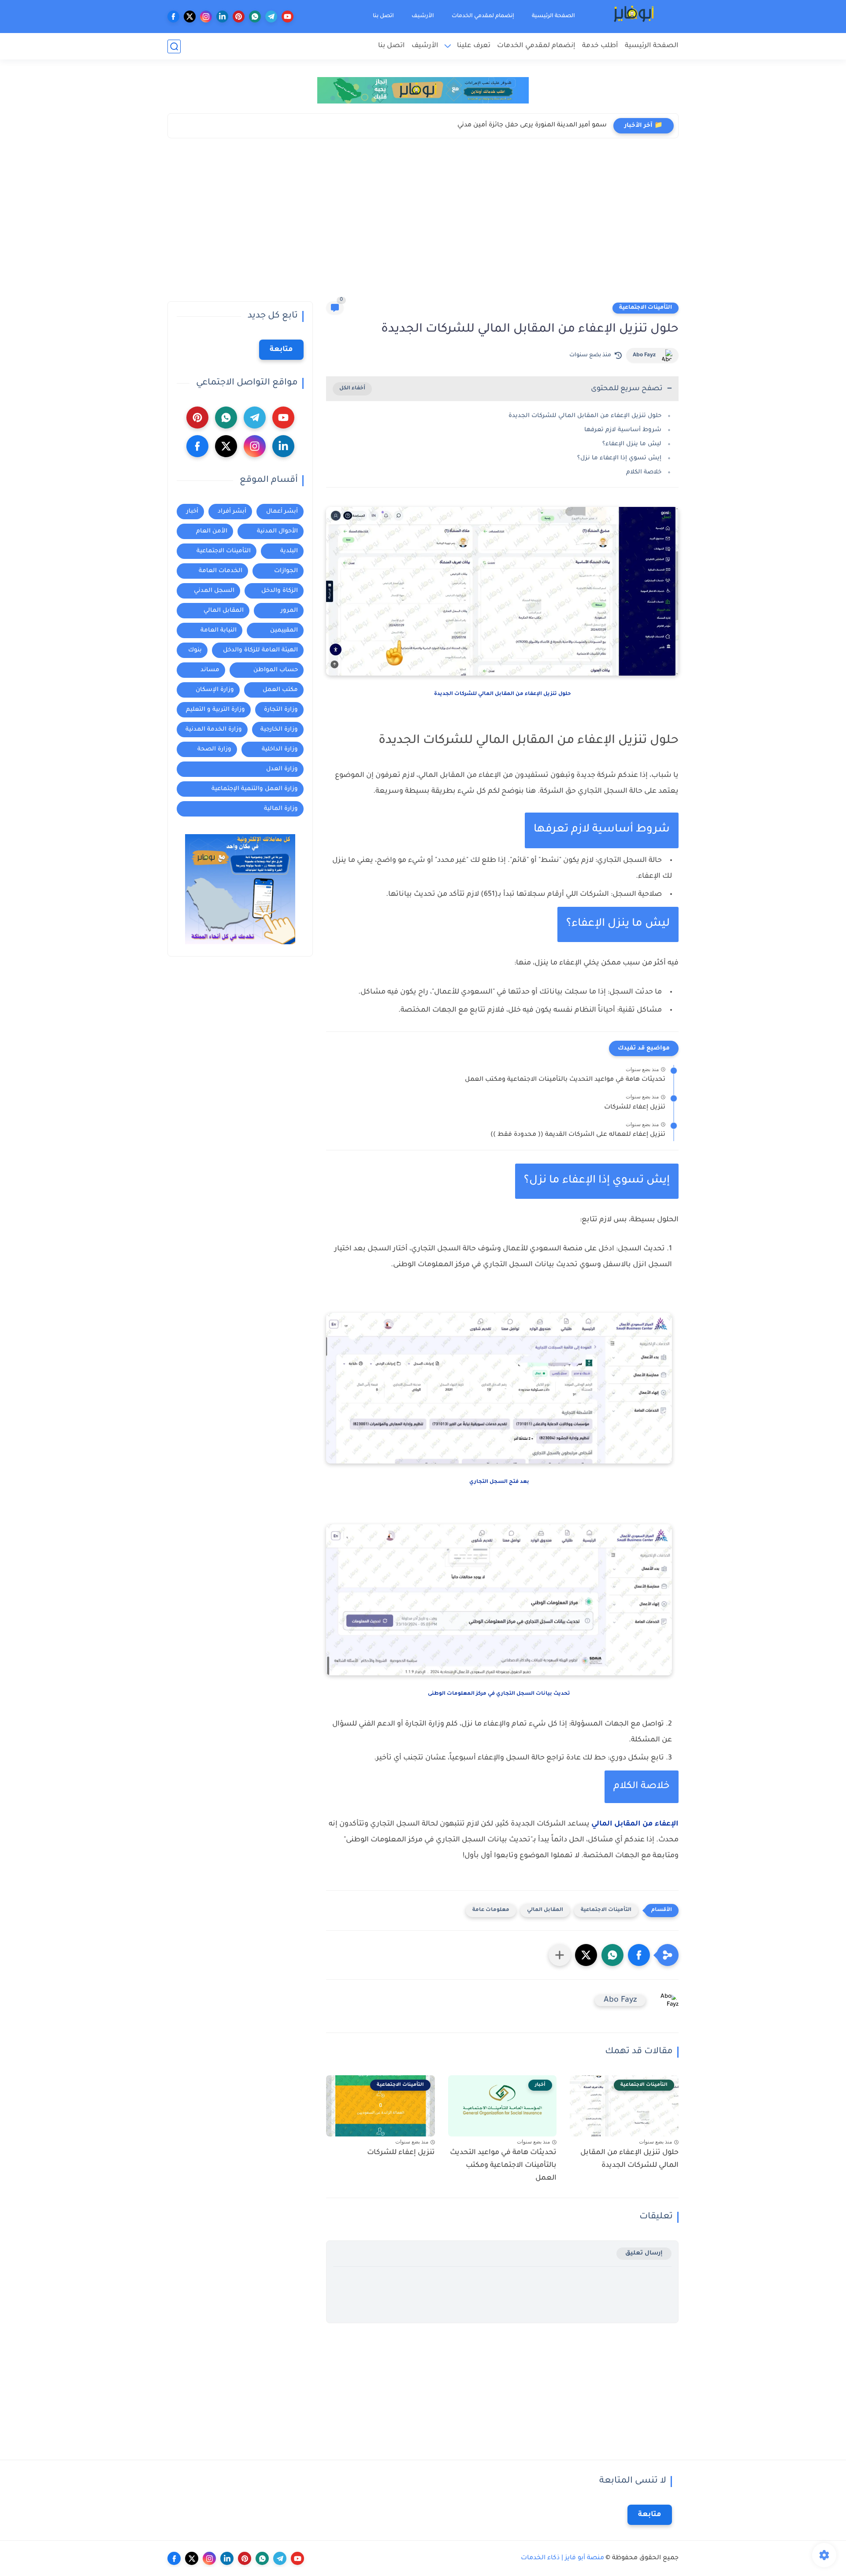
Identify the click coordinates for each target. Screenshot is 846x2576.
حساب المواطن (276, 670)
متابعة (281, 350)
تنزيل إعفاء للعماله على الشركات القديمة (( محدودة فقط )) (578, 1135)
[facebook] (173, 17)
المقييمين (284, 630)
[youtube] (288, 17)
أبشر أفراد (232, 512)
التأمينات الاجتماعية (646, 308)
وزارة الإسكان (215, 690)
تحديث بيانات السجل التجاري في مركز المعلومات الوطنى (499, 1694)
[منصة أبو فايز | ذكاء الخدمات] (635, 17)
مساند (210, 670)
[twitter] (190, 17)
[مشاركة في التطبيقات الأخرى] (560, 1955)
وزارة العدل (282, 769)
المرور (289, 611)
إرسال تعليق (644, 2253)
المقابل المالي (545, 1910)
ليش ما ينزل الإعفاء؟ (632, 444)
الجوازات (286, 571)
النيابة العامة (219, 630)
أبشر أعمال (282, 512)
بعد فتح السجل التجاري (499, 1482)
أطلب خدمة (600, 46)
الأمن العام (212, 531)
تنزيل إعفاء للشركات (635, 1108)
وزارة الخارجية (279, 730)
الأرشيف (423, 16)
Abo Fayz (644, 355)
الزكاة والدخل (280, 591)
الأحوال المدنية (277, 531)
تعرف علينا (474, 46)
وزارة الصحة (214, 749)
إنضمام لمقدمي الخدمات (483, 16)
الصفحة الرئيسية (553, 16)
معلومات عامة (491, 1910)
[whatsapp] (255, 17)
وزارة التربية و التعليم (215, 710)
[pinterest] (239, 17)
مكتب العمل (280, 690)
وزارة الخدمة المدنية (214, 730)
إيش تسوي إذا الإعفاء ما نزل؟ (619, 458)
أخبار (192, 512)
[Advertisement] (423, 222)
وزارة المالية (281, 809)
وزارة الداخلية (280, 749)
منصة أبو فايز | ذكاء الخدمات (562, 2558)
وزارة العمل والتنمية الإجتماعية (255, 789)
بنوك (195, 650)
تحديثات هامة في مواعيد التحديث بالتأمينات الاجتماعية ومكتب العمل (565, 1080)
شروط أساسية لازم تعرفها (623, 430)
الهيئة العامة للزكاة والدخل (260, 650)
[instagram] (206, 17)
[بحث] (174, 46)
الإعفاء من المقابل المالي (635, 1824)
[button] (639, 1955)
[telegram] (271, 17)
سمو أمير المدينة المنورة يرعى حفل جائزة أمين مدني (532, 126)
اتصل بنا (383, 16)
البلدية (289, 551)
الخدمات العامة (221, 571)
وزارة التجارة (281, 710)
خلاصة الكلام (644, 472)
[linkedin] (222, 17)
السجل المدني (214, 591)
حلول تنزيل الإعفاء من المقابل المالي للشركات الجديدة (585, 416)
